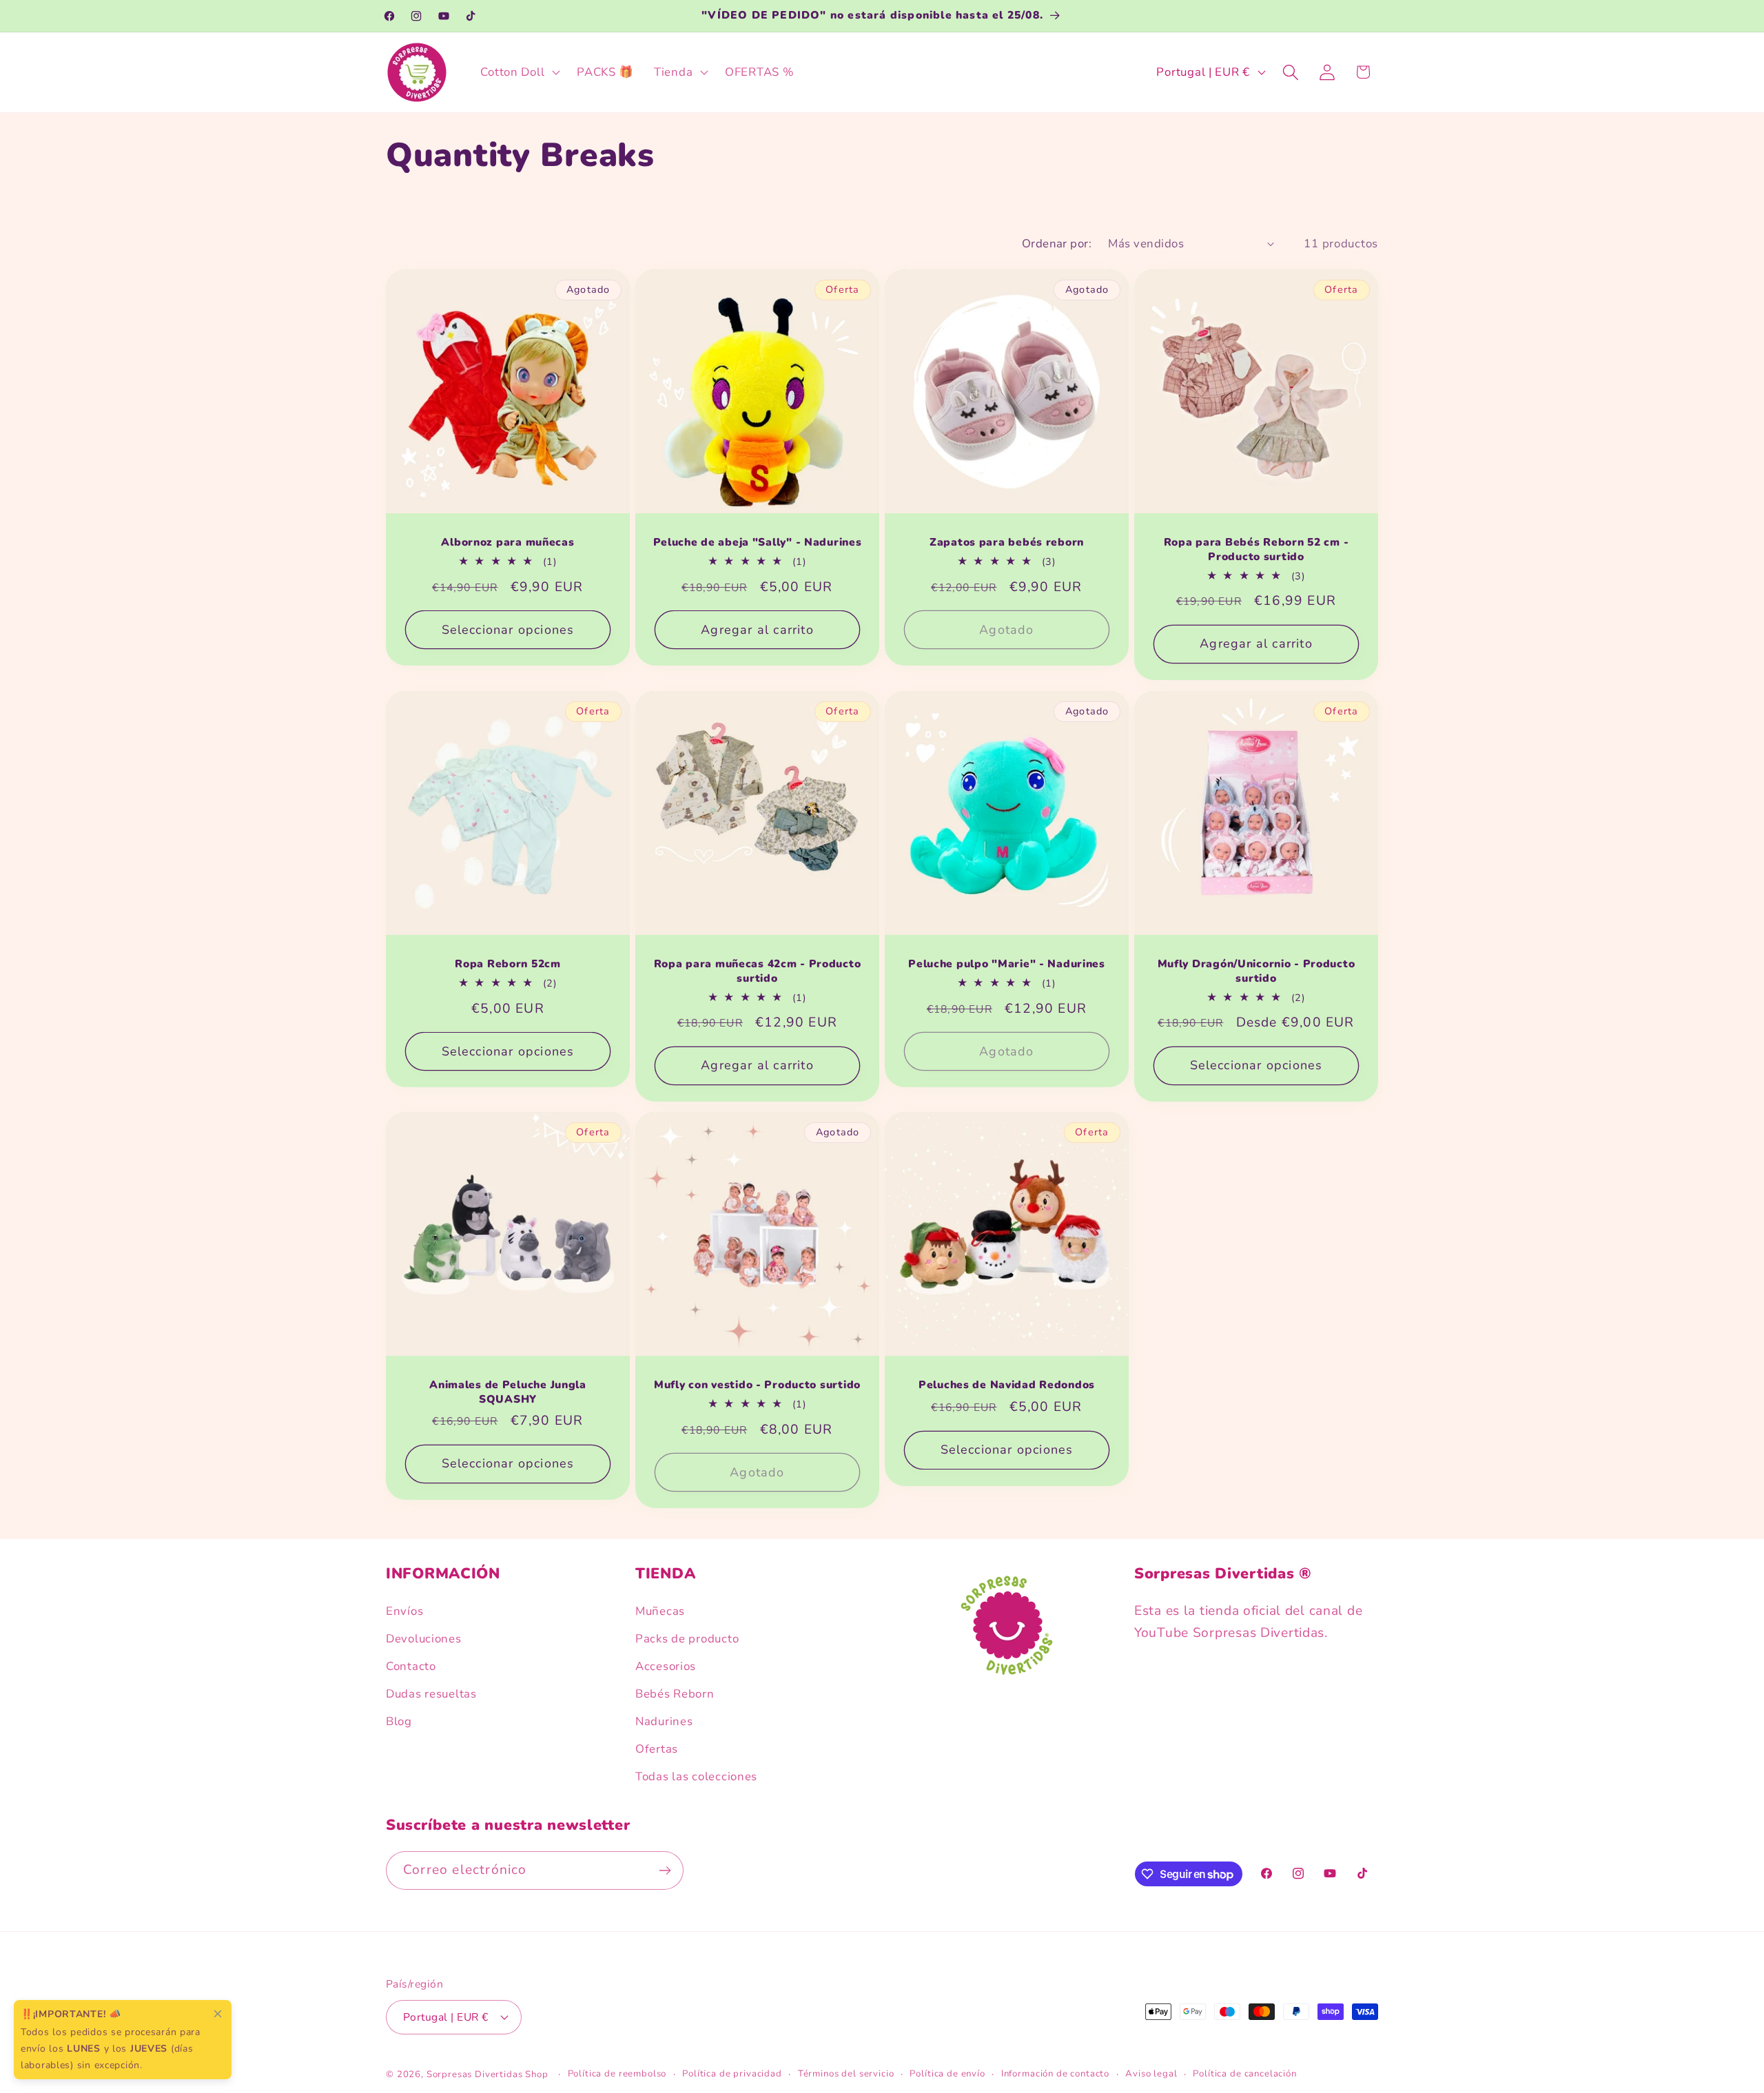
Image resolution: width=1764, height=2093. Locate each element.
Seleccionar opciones (508, 630)
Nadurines (664, 1721)
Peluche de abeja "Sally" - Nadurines (758, 542)
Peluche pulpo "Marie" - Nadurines (1007, 964)
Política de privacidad (732, 2074)
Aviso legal (1151, 2074)
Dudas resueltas (431, 1694)
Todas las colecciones (696, 1776)
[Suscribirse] (665, 1870)
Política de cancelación (1244, 2074)
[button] (519, 72)
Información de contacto (1055, 2074)
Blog (399, 1721)
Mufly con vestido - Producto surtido (757, 1385)
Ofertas (657, 1749)
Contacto (411, 1666)
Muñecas (660, 1611)
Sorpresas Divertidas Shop (488, 2074)
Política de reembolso (617, 2074)
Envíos (404, 1611)
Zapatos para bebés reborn (1007, 542)
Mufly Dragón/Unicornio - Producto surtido (1257, 971)
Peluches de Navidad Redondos (1007, 1385)
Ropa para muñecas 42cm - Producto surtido (758, 971)
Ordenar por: (1057, 244)
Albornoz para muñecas (507, 542)
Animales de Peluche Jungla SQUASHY (508, 1393)
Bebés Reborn (675, 1694)
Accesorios (666, 1666)
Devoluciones (424, 1639)
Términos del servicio (846, 2074)
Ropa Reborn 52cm (508, 964)
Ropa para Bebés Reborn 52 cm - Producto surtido (1257, 549)
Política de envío (947, 2074)
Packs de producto (687, 1639)
